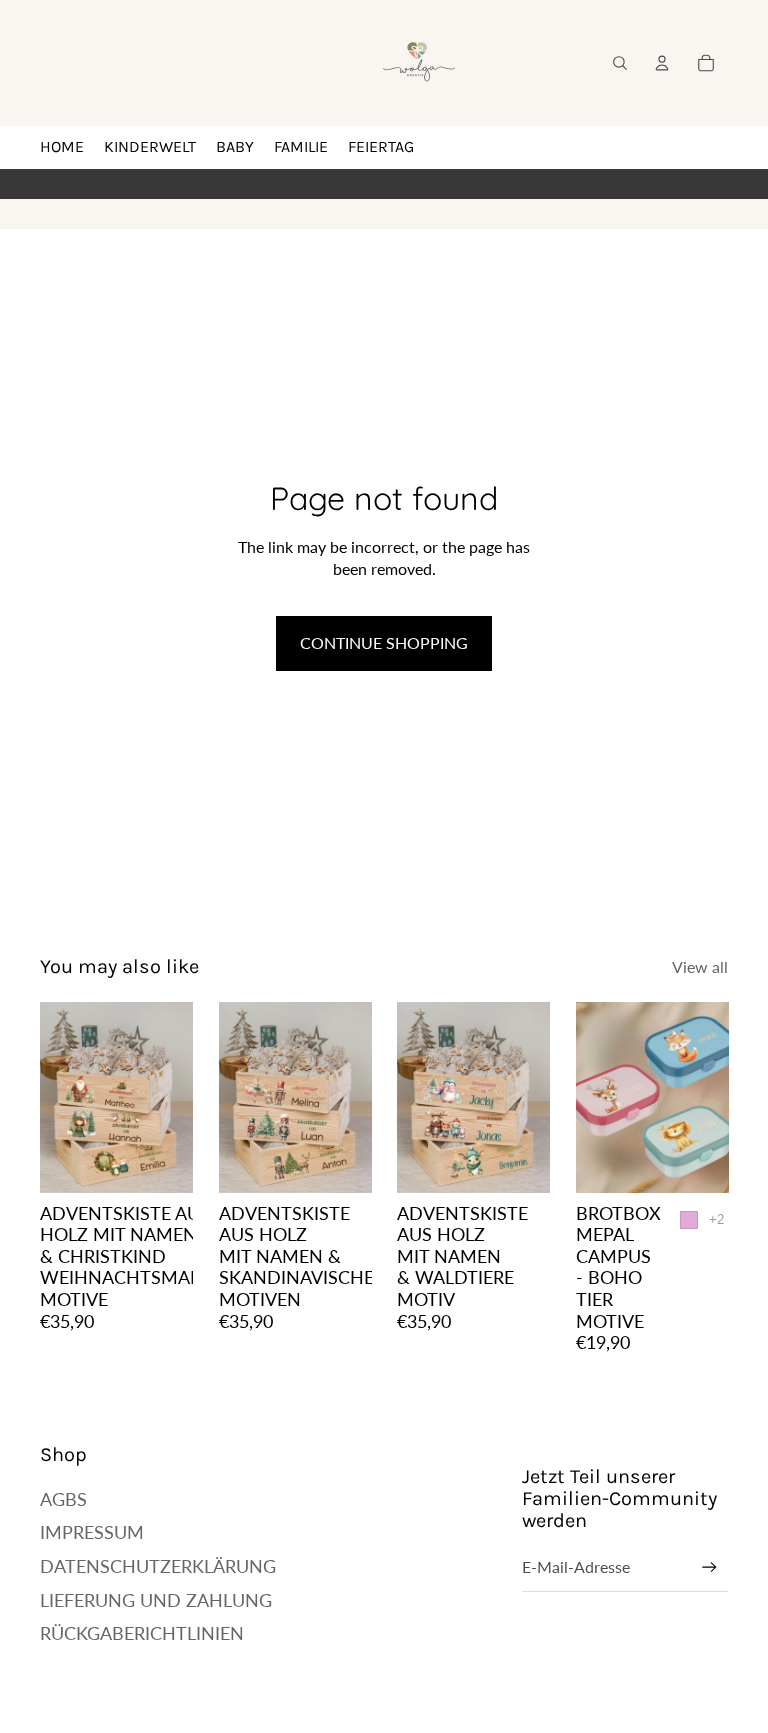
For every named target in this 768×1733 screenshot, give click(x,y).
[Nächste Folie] (176, 1098)
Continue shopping (384, 642)
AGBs (63, 1499)
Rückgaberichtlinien (142, 1633)
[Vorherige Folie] (55, 1098)
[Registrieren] (709, 1567)
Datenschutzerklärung (158, 1566)
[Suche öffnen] (620, 63)
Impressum (92, 1532)
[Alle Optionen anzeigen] (715, 1220)
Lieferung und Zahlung (156, 1600)
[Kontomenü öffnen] (662, 63)
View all (700, 966)
